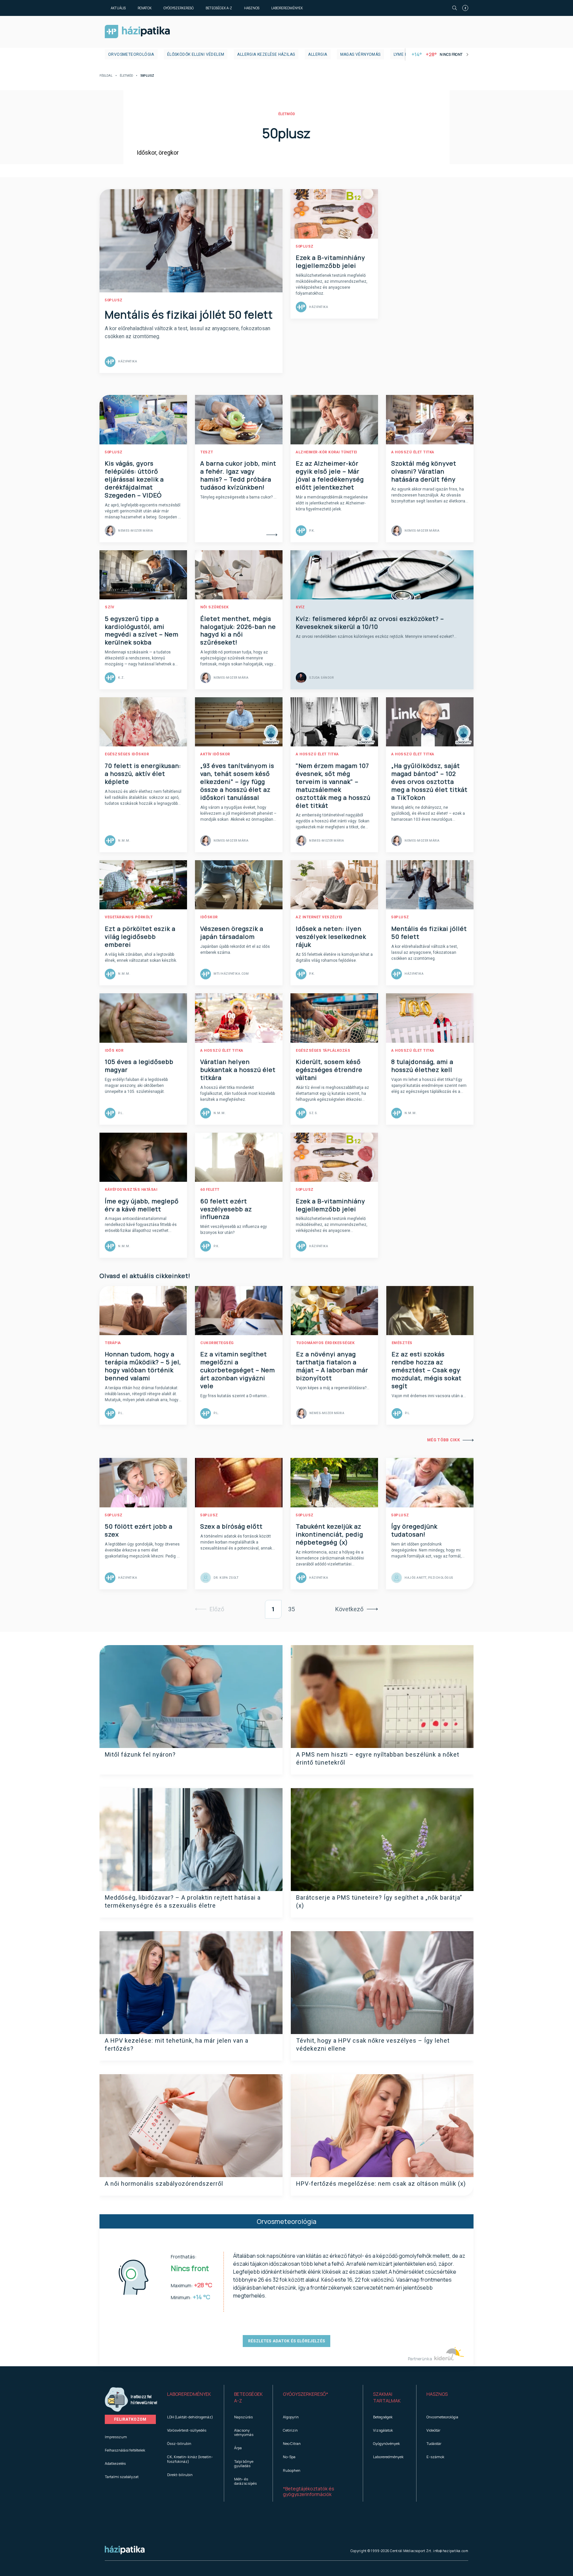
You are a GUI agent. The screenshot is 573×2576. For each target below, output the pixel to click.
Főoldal (106, 76)
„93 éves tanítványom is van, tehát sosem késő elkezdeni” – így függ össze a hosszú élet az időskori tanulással (237, 782)
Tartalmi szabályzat (122, 2477)
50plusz (114, 300)
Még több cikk (444, 1440)
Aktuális (118, 8)
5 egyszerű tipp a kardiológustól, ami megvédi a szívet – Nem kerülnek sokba (142, 631)
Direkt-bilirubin (180, 2475)
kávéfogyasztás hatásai (131, 1190)
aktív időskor (215, 754)
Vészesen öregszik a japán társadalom (232, 933)
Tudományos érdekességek (325, 1343)
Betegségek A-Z (219, 8)
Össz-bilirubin (179, 2443)
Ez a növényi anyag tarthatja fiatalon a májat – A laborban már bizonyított (332, 1366)
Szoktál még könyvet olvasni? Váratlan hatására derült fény (424, 471)
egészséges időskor (127, 754)
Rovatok (145, 8)
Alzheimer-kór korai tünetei (326, 452)
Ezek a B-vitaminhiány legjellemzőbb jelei (330, 262)
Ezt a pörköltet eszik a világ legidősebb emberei (140, 937)
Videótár (433, 2430)
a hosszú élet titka (413, 452)
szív (109, 607)
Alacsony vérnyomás (244, 2432)
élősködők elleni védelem (196, 54)
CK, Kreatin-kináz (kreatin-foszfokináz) (190, 2459)
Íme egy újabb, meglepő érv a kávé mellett (142, 1205)
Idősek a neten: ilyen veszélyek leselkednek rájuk (331, 937)
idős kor (114, 1051)
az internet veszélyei (319, 917)
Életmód (126, 76)
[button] (191, 2397)
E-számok (435, 2457)
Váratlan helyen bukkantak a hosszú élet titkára (238, 1070)
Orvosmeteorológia (131, 54)
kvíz (300, 607)
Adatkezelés (115, 2463)
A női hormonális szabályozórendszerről (164, 2184)
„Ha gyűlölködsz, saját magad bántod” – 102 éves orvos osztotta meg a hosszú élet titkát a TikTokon (429, 782)
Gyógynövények (386, 2443)
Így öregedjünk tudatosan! (414, 1530)
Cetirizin (290, 2430)
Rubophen (292, 2470)
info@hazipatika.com (451, 2551)
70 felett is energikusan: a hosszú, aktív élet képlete (143, 774)
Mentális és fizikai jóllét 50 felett (189, 315)
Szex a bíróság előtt (231, 1526)
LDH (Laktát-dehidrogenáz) (190, 2417)
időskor (209, 917)
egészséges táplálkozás (323, 1051)
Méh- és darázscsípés (245, 2481)
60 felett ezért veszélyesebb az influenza (226, 1209)
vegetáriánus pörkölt (129, 917)
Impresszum (116, 2437)
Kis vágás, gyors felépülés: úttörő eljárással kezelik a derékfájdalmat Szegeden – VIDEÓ (134, 479)
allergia (318, 54)
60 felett (210, 1190)
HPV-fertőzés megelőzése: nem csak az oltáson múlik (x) (381, 2184)
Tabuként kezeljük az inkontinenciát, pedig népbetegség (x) (329, 1534)
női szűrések (214, 607)
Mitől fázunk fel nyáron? (140, 1754)
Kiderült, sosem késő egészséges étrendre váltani (329, 1070)
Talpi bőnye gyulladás (244, 2463)
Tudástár (434, 2443)
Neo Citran (292, 2443)
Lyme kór (403, 54)
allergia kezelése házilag (266, 54)
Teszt (207, 452)
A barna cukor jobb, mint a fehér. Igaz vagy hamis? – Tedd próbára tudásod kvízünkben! (238, 475)
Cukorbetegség (217, 1343)
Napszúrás (243, 2417)
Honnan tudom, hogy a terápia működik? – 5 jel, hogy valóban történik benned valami (143, 1366)
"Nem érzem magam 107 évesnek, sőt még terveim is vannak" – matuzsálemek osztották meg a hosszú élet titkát (333, 786)
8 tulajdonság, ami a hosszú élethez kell (422, 1066)
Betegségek (383, 2417)
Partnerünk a (420, 2359)
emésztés (402, 1343)
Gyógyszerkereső (179, 8)
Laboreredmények (287, 8)
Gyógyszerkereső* (306, 2394)
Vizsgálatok (383, 2430)
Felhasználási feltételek (125, 2450)
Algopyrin (291, 2417)
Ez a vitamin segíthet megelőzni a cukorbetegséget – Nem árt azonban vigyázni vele (238, 1370)
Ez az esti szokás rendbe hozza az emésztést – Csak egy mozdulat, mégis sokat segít (427, 1370)
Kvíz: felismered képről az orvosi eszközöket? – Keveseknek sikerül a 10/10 (370, 623)
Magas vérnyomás (360, 54)
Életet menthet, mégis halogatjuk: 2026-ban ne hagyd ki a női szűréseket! (238, 631)
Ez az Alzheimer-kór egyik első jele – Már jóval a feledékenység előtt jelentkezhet (330, 475)
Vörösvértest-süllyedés (187, 2430)
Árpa (238, 2448)
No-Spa (289, 2457)
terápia (113, 1343)
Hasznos (252, 8)
